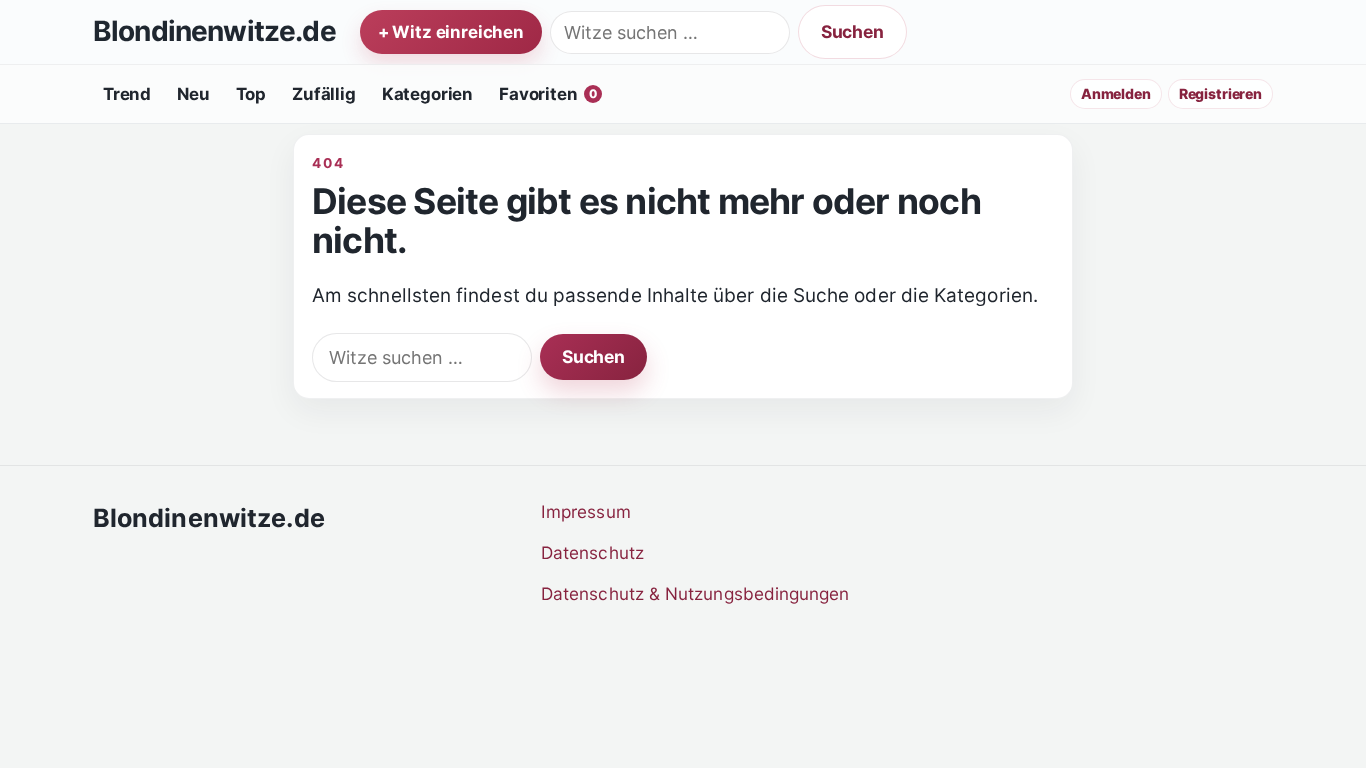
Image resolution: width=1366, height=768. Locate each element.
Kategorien (427, 94)
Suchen (852, 31)
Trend (127, 94)
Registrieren (1220, 93)
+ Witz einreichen (451, 32)
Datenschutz (592, 552)
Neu (193, 94)
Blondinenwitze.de (214, 31)
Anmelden (1116, 93)
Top (251, 94)
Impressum (586, 511)
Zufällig (324, 94)
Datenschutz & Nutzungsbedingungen (695, 593)
